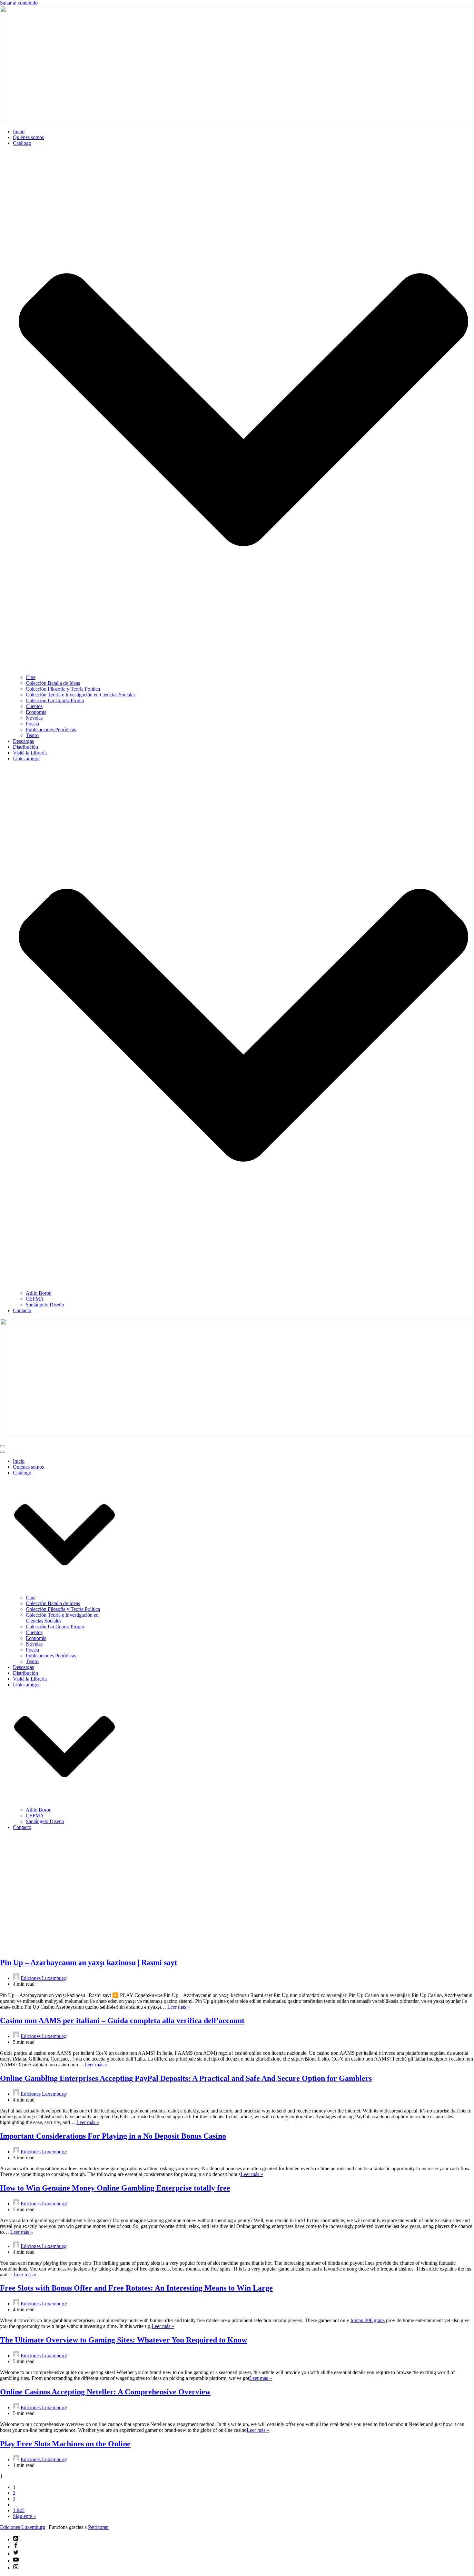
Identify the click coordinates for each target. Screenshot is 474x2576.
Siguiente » (24, 2516)
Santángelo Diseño (45, 1305)
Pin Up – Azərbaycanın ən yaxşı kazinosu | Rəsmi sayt (89, 1962)
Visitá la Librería (30, 753)
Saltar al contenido (19, 3)
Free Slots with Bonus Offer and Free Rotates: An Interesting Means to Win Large (136, 2288)
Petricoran (98, 2527)
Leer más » (179, 2007)
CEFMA (35, 1299)
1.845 (19, 2510)
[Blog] (16, 2539)
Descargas (23, 741)
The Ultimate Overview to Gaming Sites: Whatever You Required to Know (123, 2340)
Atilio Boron (39, 1293)
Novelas (34, 718)
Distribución (25, 747)
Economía (36, 712)
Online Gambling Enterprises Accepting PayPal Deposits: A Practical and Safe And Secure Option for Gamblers (186, 2078)
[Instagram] (16, 2568)
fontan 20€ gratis (368, 2320)
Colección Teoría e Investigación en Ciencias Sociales (81, 695)
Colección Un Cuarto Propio (55, 700)
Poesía (32, 724)
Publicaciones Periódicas (51, 729)
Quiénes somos (28, 137)
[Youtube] (16, 2561)
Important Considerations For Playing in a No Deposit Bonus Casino (113, 2136)
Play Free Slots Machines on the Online (65, 2444)
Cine (31, 677)
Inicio (19, 131)
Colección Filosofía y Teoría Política (63, 689)
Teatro (32, 735)
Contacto (22, 1310)
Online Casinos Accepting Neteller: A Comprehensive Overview (105, 2392)
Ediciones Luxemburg (43, 1978)
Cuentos (34, 706)
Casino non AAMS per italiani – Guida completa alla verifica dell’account (122, 2021)
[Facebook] (16, 2546)
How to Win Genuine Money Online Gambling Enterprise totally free (115, 2188)
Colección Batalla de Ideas (53, 683)
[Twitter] (16, 2554)
